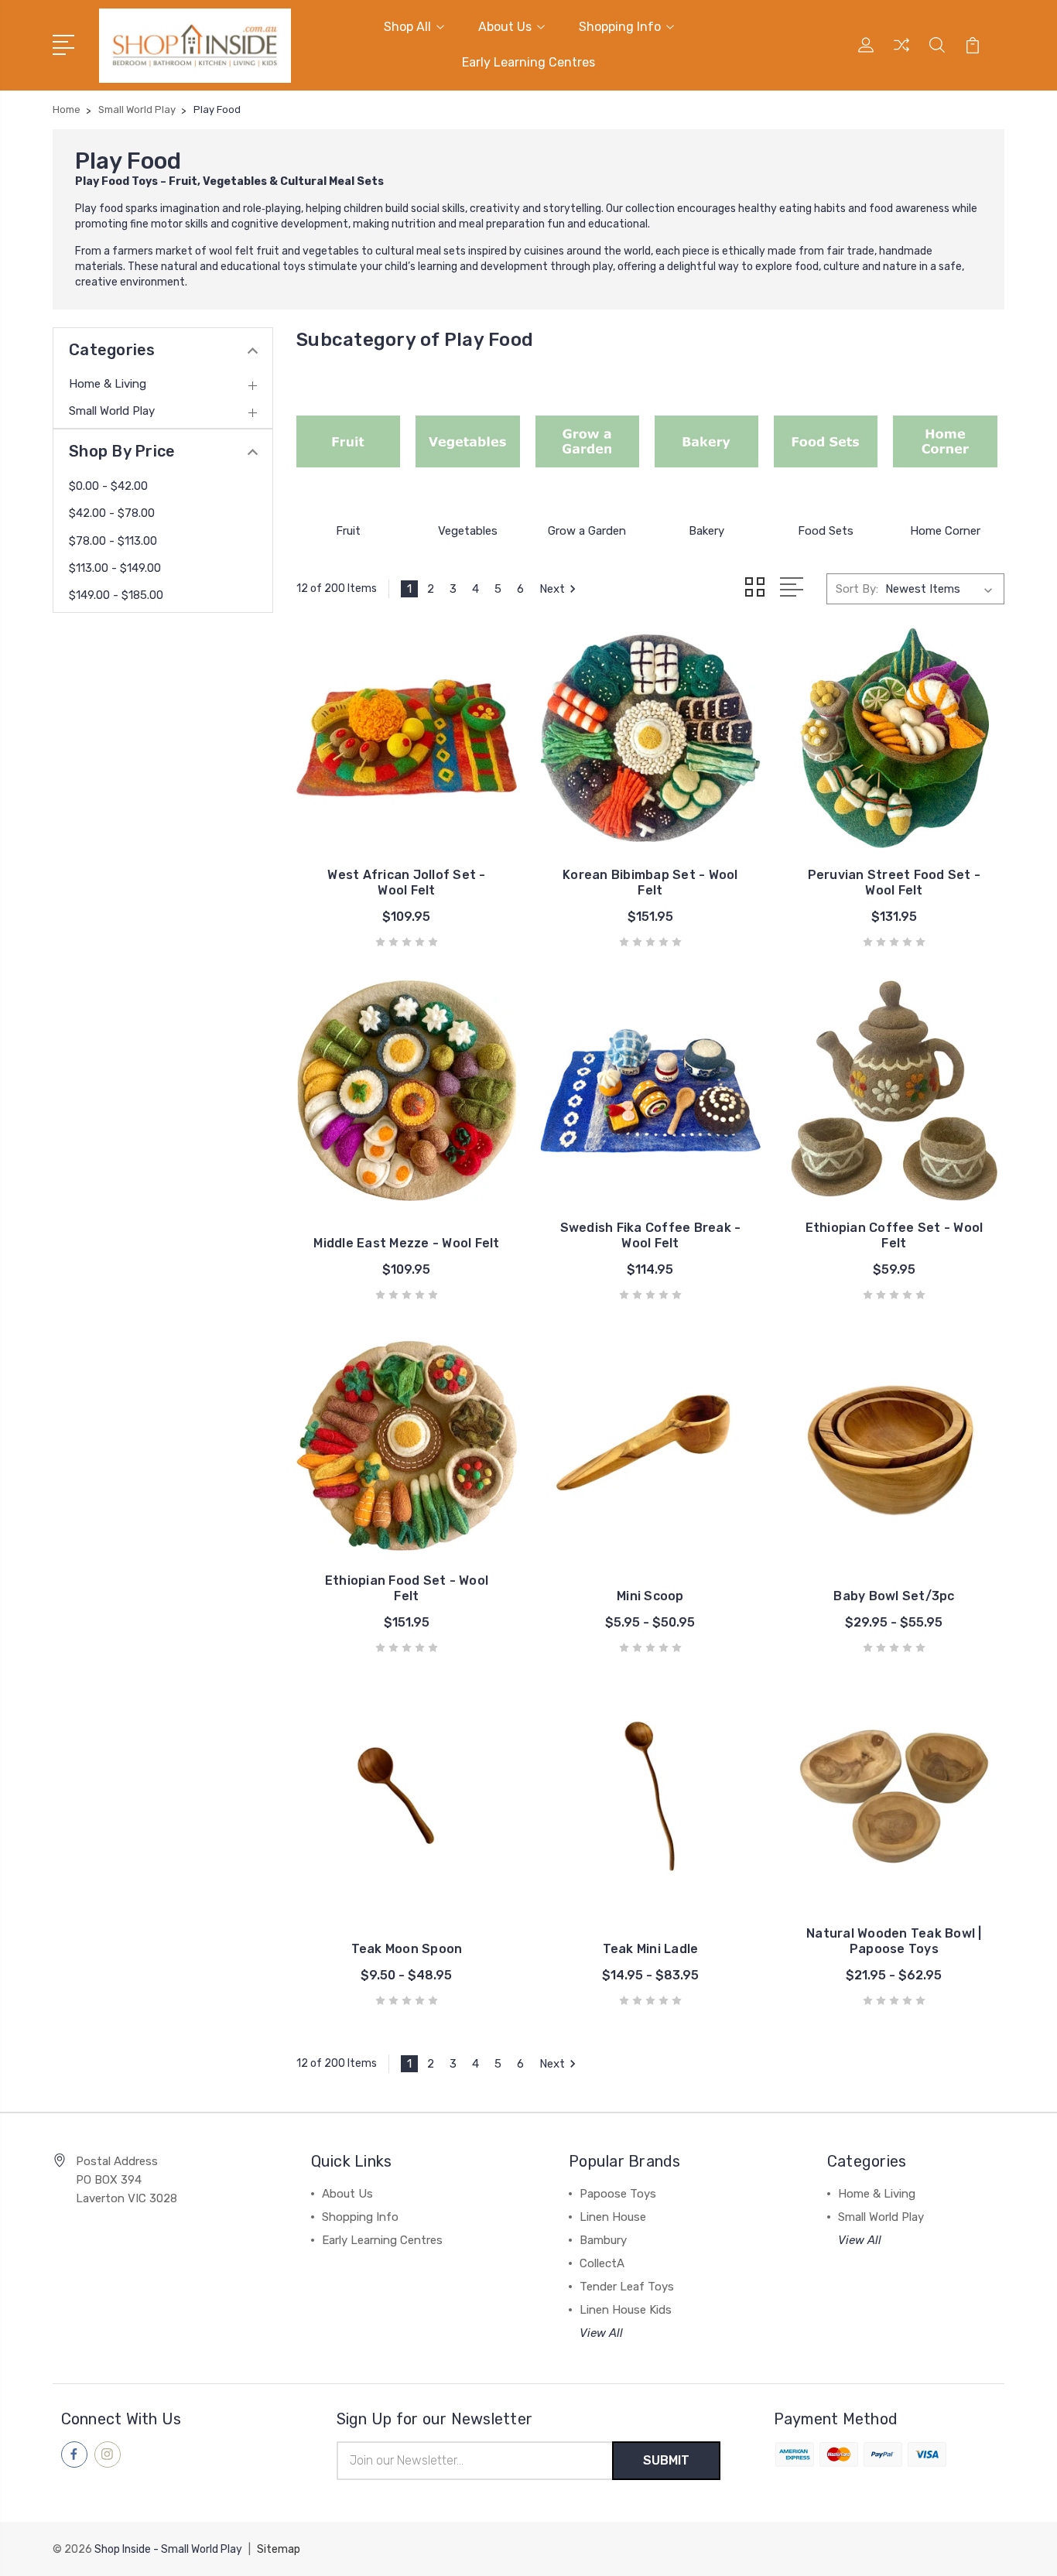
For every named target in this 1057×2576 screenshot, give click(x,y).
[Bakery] (706, 442)
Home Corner (945, 531)
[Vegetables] (467, 442)
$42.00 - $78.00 (112, 513)
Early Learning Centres (528, 62)
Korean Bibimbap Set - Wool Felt (650, 883)
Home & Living (108, 384)
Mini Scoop (650, 1596)
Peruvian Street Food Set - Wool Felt (895, 883)
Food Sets (826, 531)
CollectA (602, 2263)
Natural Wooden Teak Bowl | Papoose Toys (894, 1941)
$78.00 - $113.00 (113, 541)
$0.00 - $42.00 (108, 486)
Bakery (706, 531)
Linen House (613, 2217)
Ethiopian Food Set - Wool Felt (407, 1588)
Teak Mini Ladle (651, 1949)
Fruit (348, 531)
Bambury (603, 2240)
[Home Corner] (945, 442)
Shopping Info (620, 27)
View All (601, 2333)
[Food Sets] (826, 442)
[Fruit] (348, 442)
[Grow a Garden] (587, 442)
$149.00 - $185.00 (116, 595)
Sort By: (857, 589)
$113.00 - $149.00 (115, 568)
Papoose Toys (618, 2194)
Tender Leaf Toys (627, 2287)
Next (552, 589)
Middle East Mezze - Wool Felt (406, 1243)
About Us (505, 27)
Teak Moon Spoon (407, 1949)
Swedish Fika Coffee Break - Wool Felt (651, 1235)
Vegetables (468, 531)
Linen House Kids (626, 2310)
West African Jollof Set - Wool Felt (406, 883)
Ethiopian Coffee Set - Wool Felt (895, 1235)
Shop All (407, 27)
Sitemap (279, 2549)
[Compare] (901, 54)
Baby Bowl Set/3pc (894, 1596)
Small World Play (112, 411)
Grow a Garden (587, 531)
